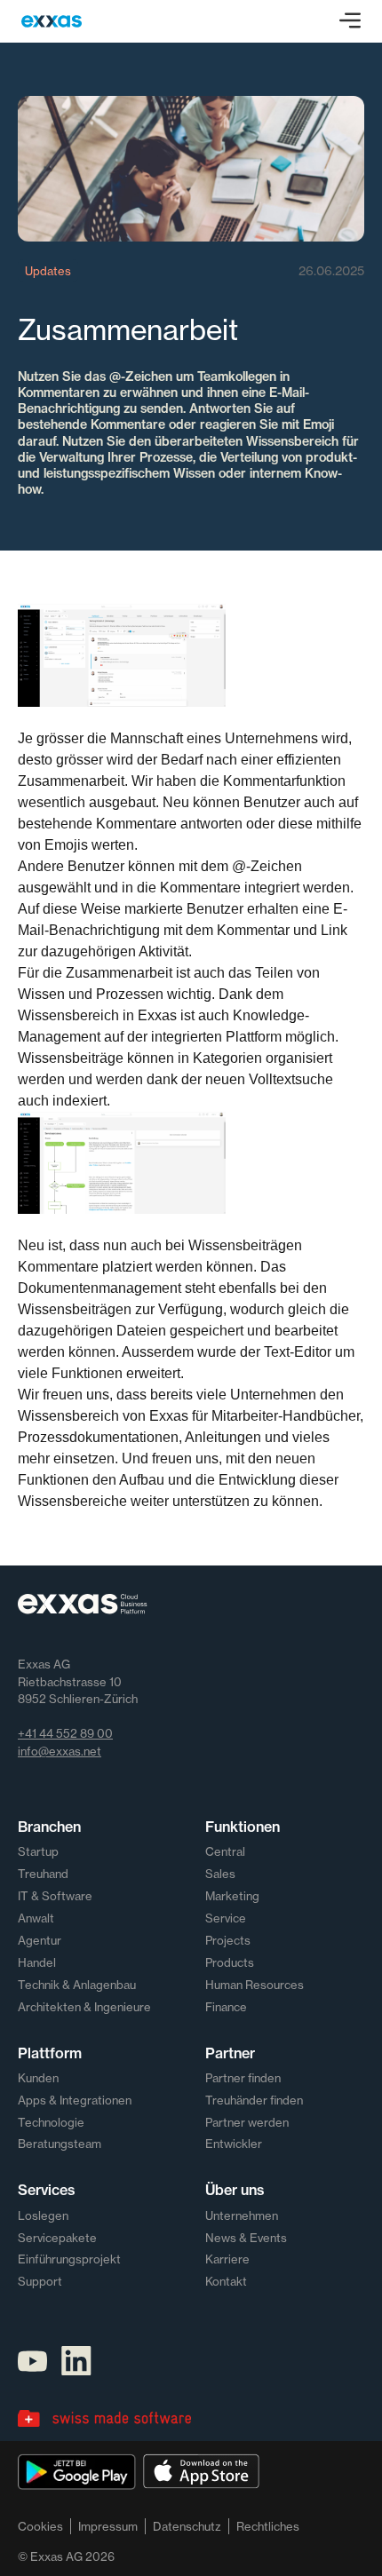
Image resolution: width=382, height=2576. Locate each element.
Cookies (40, 2526)
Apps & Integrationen (75, 2100)
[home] (52, 21)
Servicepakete (57, 2238)
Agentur (40, 1940)
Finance (226, 2007)
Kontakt (226, 2281)
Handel (37, 1962)
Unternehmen (242, 2215)
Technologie (51, 2122)
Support (40, 2281)
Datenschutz (187, 2526)
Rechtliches (268, 2526)
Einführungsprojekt (69, 2259)
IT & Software (55, 1896)
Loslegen (43, 2215)
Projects (228, 1940)
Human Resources (255, 1985)
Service (226, 1918)
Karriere (227, 2259)
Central (225, 1851)
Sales (220, 1874)
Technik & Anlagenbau (77, 1985)
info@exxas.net (60, 1751)
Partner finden (243, 2078)
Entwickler (234, 2144)
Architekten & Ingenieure (84, 2007)
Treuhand (43, 1874)
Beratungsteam (60, 2144)
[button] (350, 21)
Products (230, 1962)
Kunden (38, 2078)
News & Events (246, 2238)
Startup (38, 1851)
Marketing (232, 1896)
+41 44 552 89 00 (65, 1733)
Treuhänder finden (254, 2100)
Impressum (108, 2526)
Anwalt (36, 1918)
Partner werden (247, 2122)
